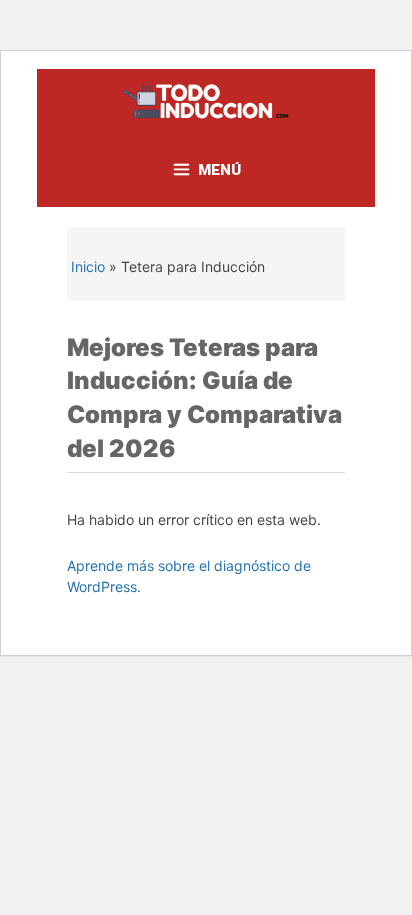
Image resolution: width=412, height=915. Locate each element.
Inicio (88, 266)
